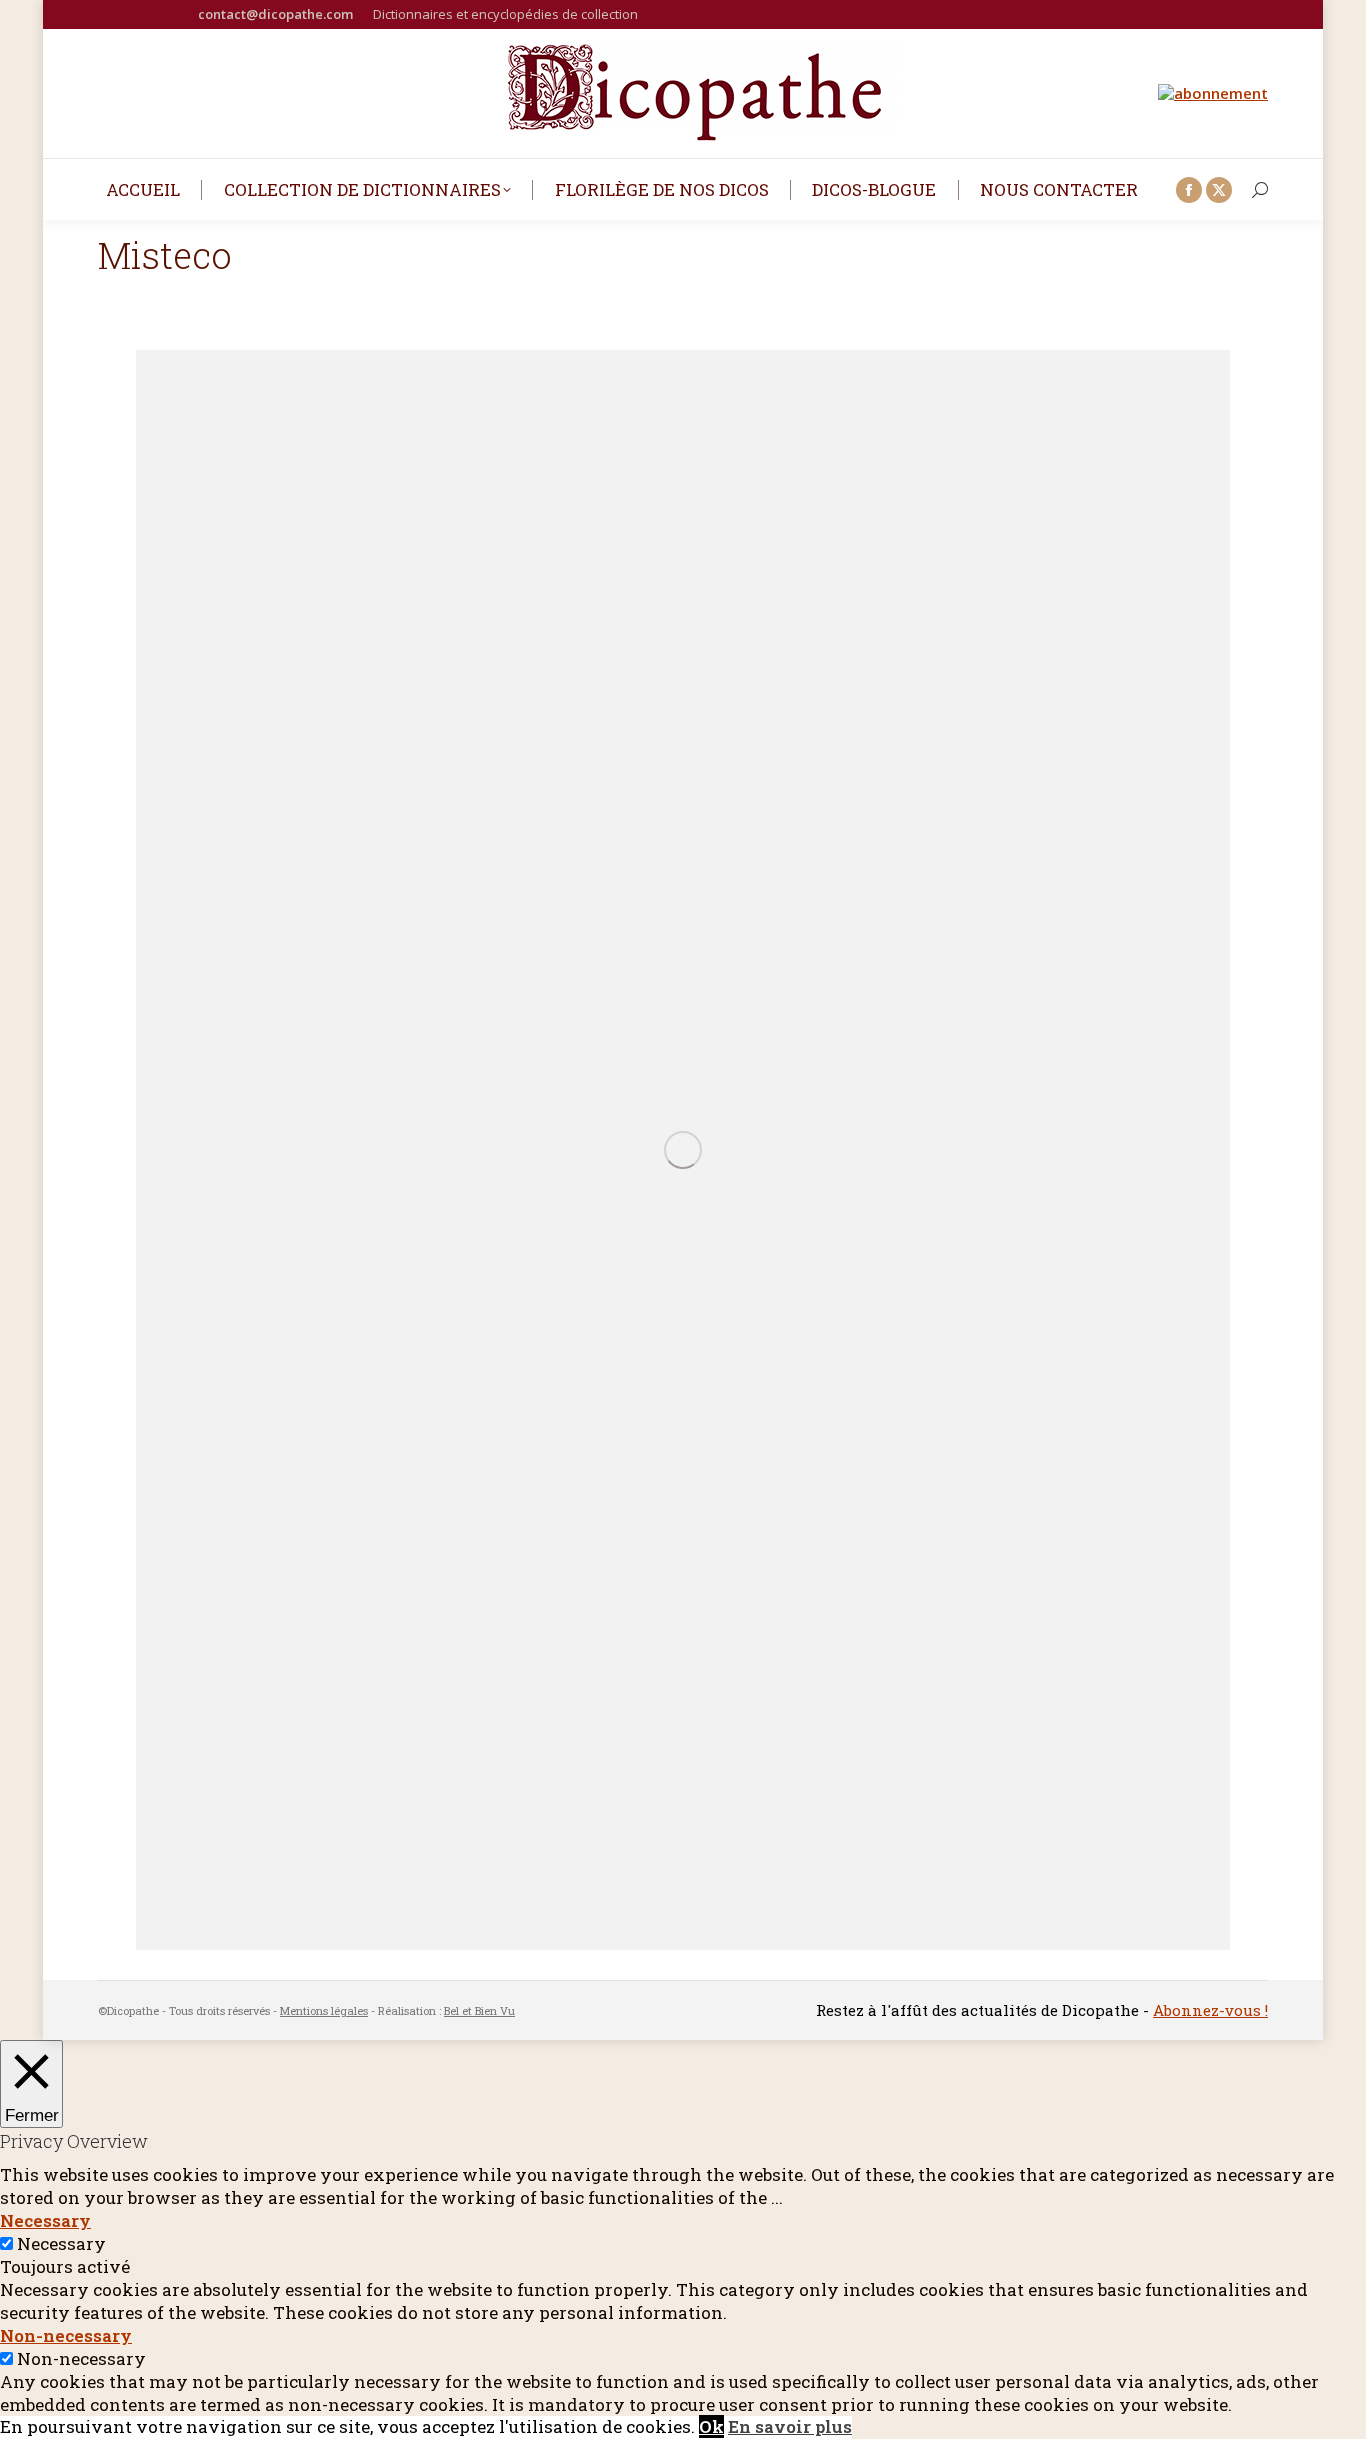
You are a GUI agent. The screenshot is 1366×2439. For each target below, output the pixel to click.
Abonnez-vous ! (1210, 2010)
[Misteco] (683, 1150)
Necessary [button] (45, 2220)
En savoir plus (790, 2426)
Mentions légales (324, 2010)
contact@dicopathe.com (275, 14)
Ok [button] (711, 2426)
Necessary (61, 2243)
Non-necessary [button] (66, 2335)
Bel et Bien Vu (479, 2010)
